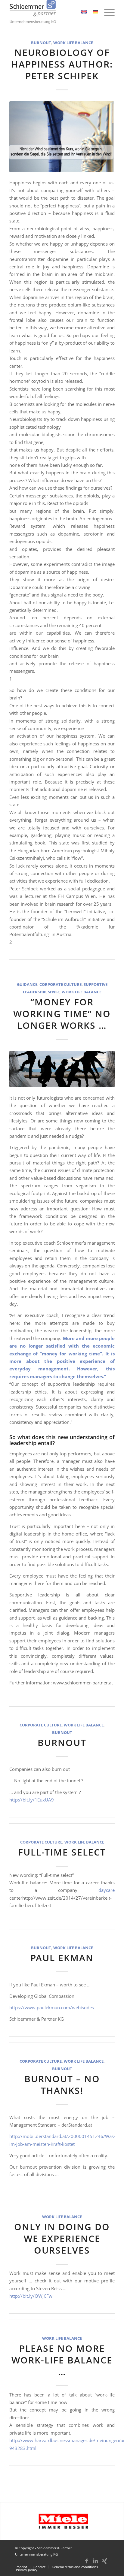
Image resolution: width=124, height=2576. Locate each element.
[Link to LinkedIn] (95, 2564)
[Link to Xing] (104, 2564)
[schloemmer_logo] (51, 12)
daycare (107, 1890)
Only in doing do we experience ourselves (62, 2238)
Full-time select (62, 1852)
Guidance (27, 984)
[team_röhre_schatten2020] (62, 1069)
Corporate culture (60, 984)
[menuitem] (106, 12)
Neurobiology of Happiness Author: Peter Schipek (62, 64)
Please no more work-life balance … (62, 2360)
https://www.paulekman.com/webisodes (52, 2007)
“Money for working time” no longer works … (62, 1014)
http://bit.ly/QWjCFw (31, 2296)
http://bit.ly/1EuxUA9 (32, 1800)
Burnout (41, 43)
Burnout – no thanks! (62, 2085)
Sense (54, 992)
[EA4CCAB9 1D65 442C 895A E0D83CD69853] (62, 137)
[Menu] (106, 12)
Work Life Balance (73, 43)
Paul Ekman (62, 1958)
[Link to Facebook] (86, 2564)
